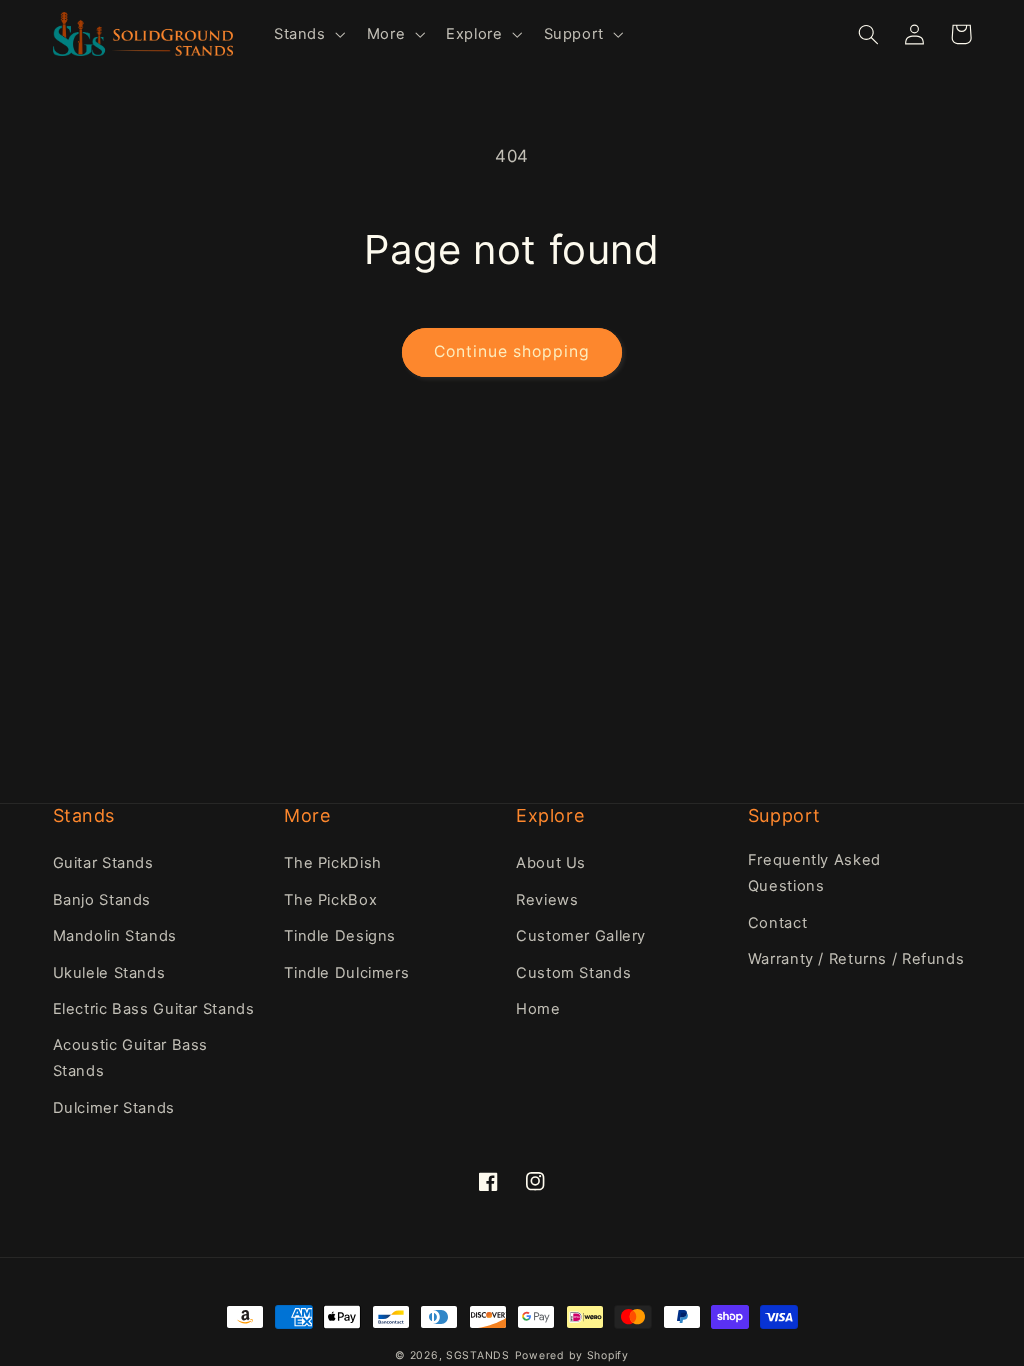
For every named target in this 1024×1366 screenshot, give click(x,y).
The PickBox (330, 900)
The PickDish (333, 863)
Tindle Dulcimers (346, 973)
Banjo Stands (102, 900)
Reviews (547, 900)
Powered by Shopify (572, 1355)
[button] (307, 34)
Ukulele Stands (109, 973)
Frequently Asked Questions (814, 873)
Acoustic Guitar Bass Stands (131, 1058)
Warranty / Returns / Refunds (856, 959)
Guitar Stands (103, 863)
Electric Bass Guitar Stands (154, 1009)
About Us (551, 863)
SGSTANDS (478, 1355)
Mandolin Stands (115, 936)
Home (538, 1009)
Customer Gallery (581, 936)
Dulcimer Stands (114, 1108)
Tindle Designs (340, 936)
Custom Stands (573, 973)
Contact (777, 923)
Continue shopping (512, 351)
